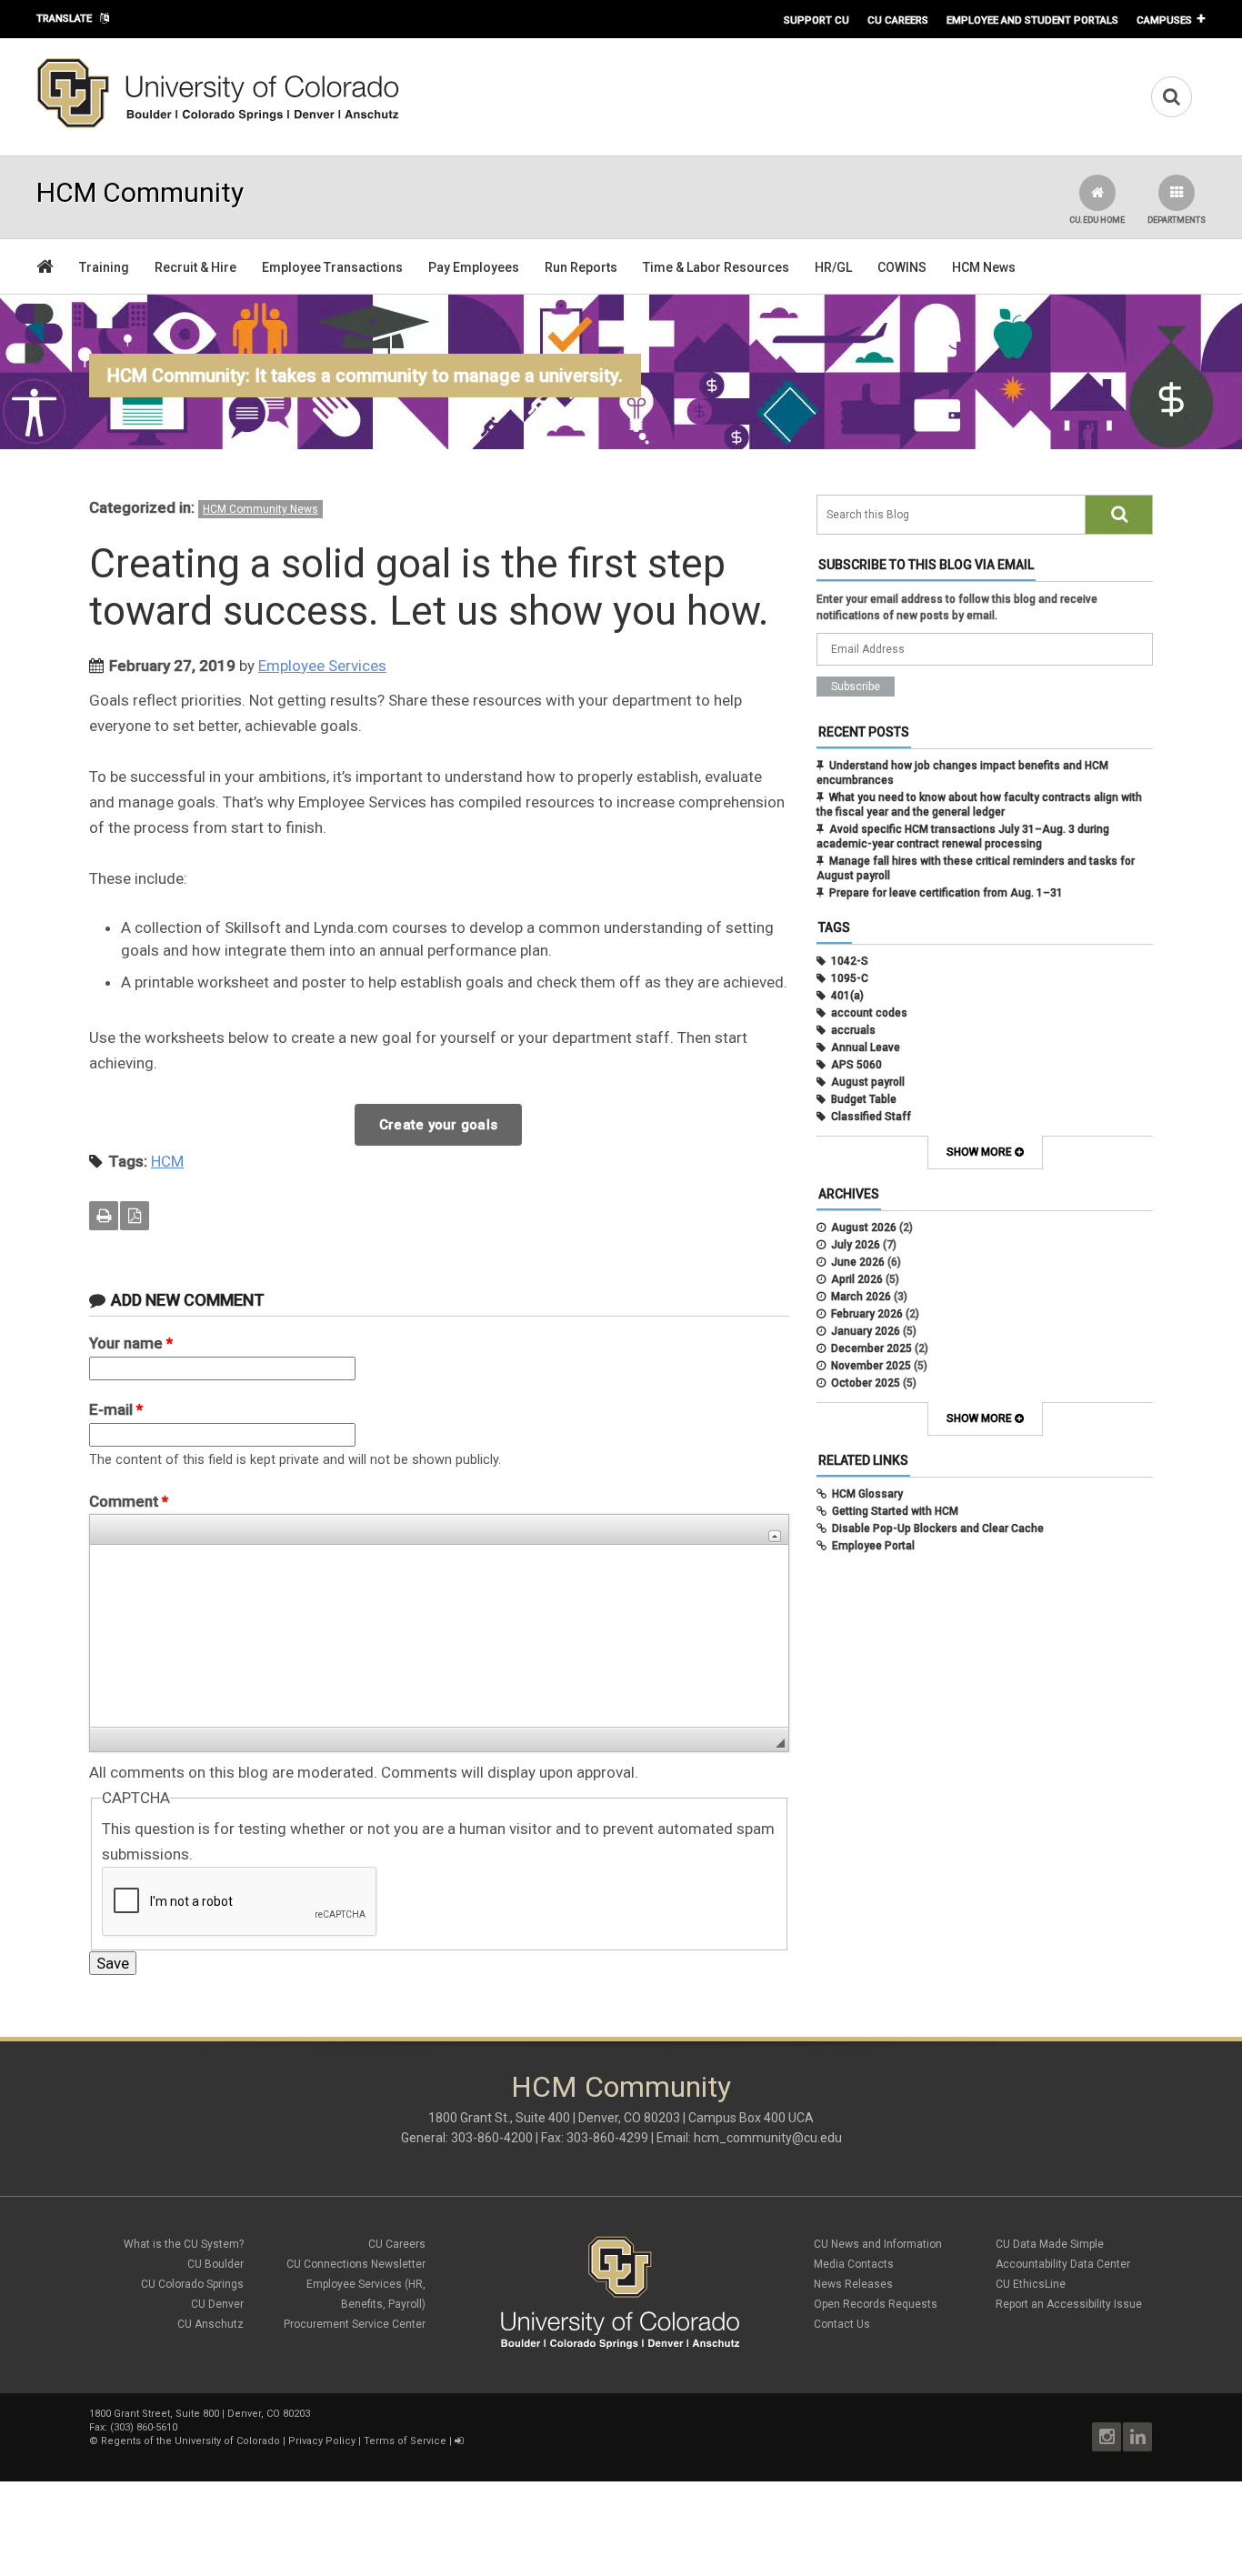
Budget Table (864, 1099)
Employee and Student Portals (1032, 20)
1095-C (850, 978)
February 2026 (867, 1314)
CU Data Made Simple (1050, 2244)
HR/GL (833, 267)
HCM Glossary (867, 1494)
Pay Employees (474, 267)
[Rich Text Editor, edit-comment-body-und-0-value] (439, 1636)
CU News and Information (878, 2244)
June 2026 (858, 1262)
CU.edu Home (1097, 220)
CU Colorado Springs (192, 2284)
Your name (131, 1343)
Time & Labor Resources (716, 267)
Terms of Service (405, 2441)
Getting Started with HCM (895, 1511)
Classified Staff (871, 1117)
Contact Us (842, 2324)
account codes (869, 1013)
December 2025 (871, 1348)
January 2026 (866, 1331)
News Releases (853, 2284)
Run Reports (581, 267)
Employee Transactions (332, 267)
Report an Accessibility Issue (1069, 2304)
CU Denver (217, 2304)
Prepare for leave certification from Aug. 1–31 (946, 893)
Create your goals (438, 1125)
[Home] (218, 125)
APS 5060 (856, 1065)
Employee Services (322, 666)
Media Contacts (854, 2264)
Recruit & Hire (195, 267)
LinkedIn (1137, 2437)
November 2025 (871, 1366)
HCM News (984, 267)
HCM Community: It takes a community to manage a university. (365, 376)
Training (104, 267)
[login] (459, 2441)
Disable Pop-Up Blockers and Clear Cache (938, 1529)
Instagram (1107, 2437)
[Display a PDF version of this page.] (135, 1216)
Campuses (1164, 20)
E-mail (116, 1409)
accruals (853, 1030)
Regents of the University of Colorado (190, 2441)
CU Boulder (215, 2264)
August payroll (868, 1082)
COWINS (902, 267)
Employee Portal (873, 1546)
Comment (129, 1501)
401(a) (847, 996)
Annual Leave (866, 1047)
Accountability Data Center (1063, 2264)
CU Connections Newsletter (356, 2264)
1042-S (850, 961)
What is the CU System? (184, 2244)
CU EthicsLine (1031, 2284)
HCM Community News (260, 509)
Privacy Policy (322, 2441)
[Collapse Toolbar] (775, 1536)
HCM (167, 1161)
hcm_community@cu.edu (768, 2138)
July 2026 (856, 1245)
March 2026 (861, 1297)
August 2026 (864, 1228)
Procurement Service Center (355, 2324)
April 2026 (857, 1279)
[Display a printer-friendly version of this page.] (104, 1216)
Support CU (816, 20)
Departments (1177, 220)
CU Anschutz (210, 2324)
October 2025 (866, 1383)
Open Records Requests (876, 2304)
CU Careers (898, 20)
